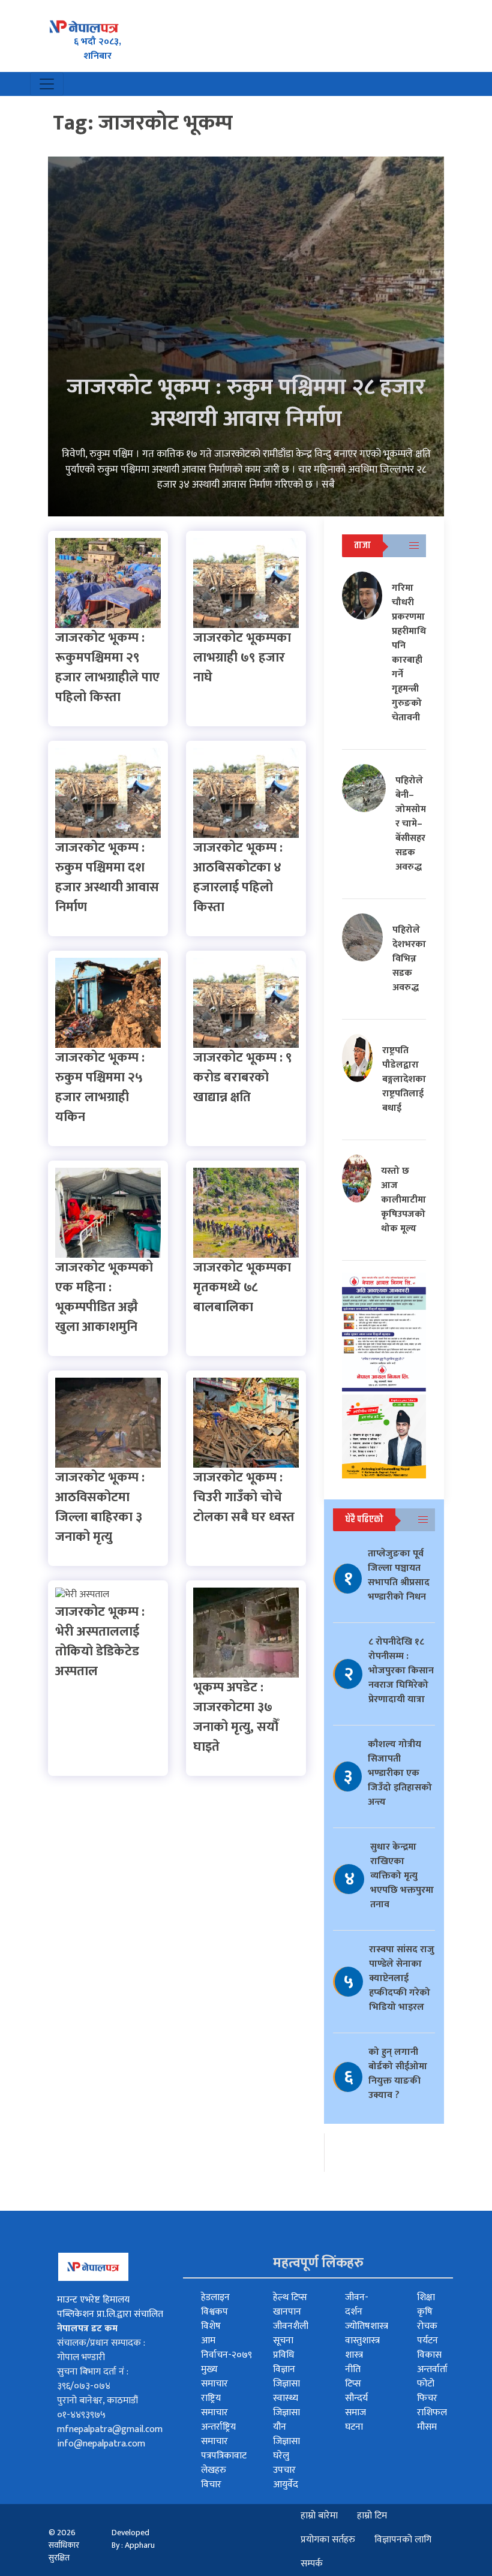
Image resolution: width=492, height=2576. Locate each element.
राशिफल (432, 2413)
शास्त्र (354, 2355)
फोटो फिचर (427, 2391)
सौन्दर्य (356, 2398)
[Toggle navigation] (47, 84)
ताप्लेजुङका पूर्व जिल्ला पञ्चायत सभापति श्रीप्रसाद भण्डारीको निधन (399, 1575)
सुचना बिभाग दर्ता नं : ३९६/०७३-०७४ (93, 2379)
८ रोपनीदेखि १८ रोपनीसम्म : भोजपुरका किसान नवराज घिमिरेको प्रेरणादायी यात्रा (401, 1671)
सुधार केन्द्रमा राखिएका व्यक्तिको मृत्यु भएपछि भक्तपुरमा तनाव (402, 1876)
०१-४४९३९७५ (81, 2415)
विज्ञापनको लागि (403, 2540)
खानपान (287, 2312)
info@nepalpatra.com (101, 2444)
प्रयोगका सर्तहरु (328, 2540)
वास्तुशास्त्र (362, 2341)
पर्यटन (427, 2341)
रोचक (427, 2326)
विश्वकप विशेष (214, 2319)
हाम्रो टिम (372, 2516)
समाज (355, 2413)
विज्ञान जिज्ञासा (286, 2377)
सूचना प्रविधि (283, 2348)
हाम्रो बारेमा (319, 2516)
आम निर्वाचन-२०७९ (226, 2348)
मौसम (427, 2427)
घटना (354, 2427)
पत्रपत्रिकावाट (224, 2456)
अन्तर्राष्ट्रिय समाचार (218, 2434)
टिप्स (353, 2384)
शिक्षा (426, 2297)
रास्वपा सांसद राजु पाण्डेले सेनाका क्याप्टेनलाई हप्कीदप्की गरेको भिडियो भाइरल (402, 1978)
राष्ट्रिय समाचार (214, 2405)
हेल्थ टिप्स (290, 2297)
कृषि (425, 2312)
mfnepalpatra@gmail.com (110, 2429)
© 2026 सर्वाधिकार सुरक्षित (64, 2545)
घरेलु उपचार (284, 2463)
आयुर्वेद (286, 2485)
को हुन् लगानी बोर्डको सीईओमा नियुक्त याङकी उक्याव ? (398, 2074)
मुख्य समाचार (214, 2377)
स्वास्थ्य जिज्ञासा (286, 2405)
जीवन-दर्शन (357, 2305)
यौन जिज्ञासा (286, 2434)
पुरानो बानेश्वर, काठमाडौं (97, 2401)
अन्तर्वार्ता (432, 2369)
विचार (211, 2485)
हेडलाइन (215, 2297)
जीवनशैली (291, 2326)
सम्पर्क (312, 2564)
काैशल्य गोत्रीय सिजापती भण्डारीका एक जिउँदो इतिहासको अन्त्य (400, 1773)
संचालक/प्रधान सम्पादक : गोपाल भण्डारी (101, 2350)
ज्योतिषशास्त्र (367, 2326)
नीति (353, 2369)
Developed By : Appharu (133, 2539)
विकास (429, 2355)
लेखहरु (214, 2470)
